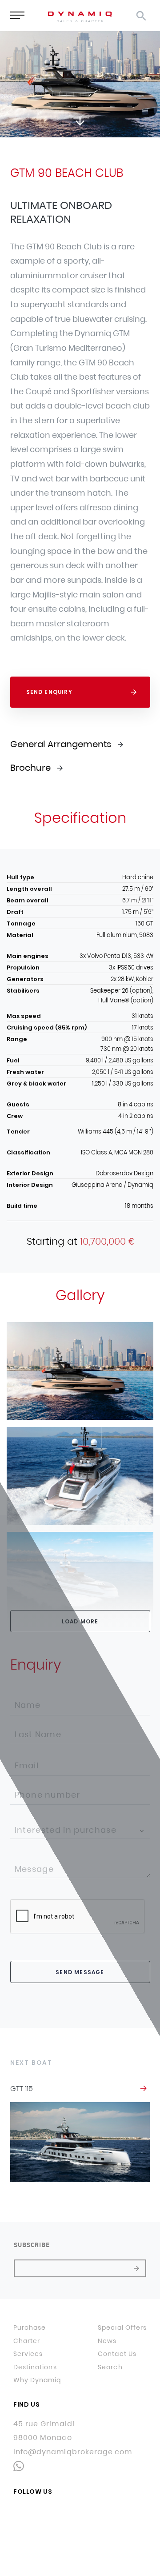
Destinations (35, 2368)
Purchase (30, 2328)
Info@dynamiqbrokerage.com (73, 2452)
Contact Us (117, 2354)
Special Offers (122, 2328)
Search (110, 2368)
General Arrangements (61, 744)
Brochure (30, 768)
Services (28, 2354)
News (107, 2341)
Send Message (80, 1972)
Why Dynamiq (37, 2380)
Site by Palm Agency (80, 2558)
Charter (27, 2341)
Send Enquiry (49, 692)
